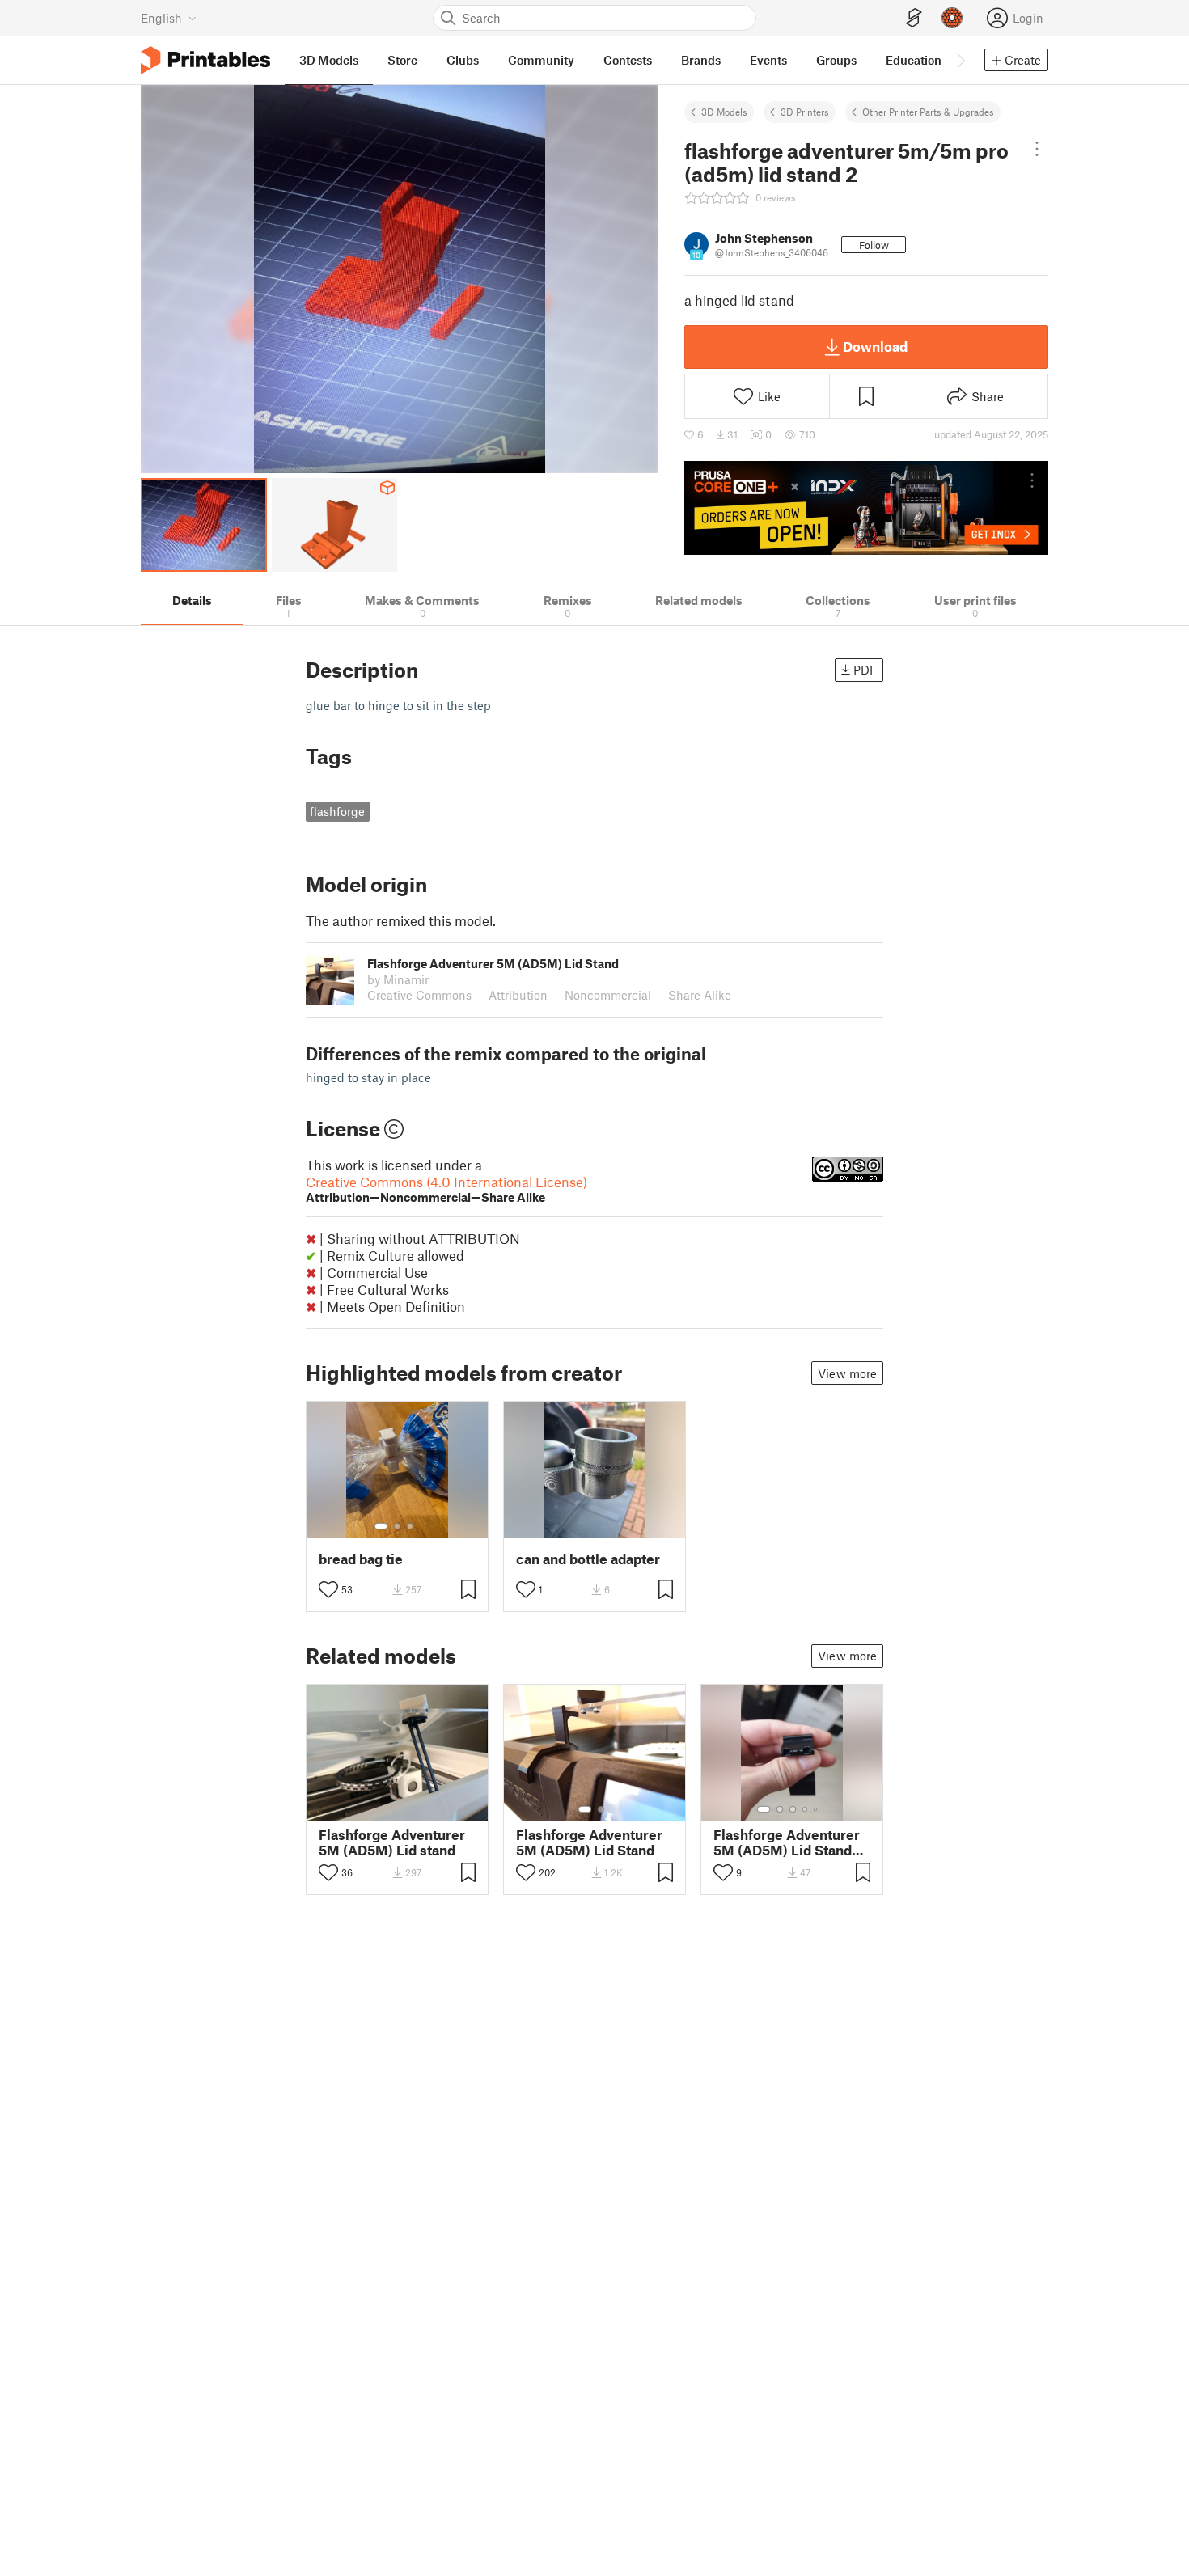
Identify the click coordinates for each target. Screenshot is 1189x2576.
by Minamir (398, 979)
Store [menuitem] (402, 60)
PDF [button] (865, 670)
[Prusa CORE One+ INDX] (866, 508)
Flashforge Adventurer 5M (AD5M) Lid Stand (589, 1842)
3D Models (724, 112)
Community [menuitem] (541, 60)
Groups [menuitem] (836, 60)
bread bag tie (361, 1559)
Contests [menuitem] (628, 60)
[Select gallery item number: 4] (806, 1809)
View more (847, 1373)
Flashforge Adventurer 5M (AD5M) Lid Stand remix (787, 1842)
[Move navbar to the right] (960, 60)
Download (875, 346)
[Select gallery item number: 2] (397, 1526)
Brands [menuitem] (701, 60)
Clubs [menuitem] (463, 60)
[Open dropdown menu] (1037, 149)
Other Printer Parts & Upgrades (928, 112)
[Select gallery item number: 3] (410, 1526)
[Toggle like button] (328, 1589)
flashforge (337, 811)
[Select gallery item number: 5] (817, 1809)
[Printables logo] (205, 60)
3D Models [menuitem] (329, 60)
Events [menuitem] (768, 60)
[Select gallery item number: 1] (381, 1526)
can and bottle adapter (588, 1559)
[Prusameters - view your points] (952, 18)
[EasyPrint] (914, 18)
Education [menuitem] (914, 60)
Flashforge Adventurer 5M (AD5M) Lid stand (392, 1842)
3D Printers (805, 112)
